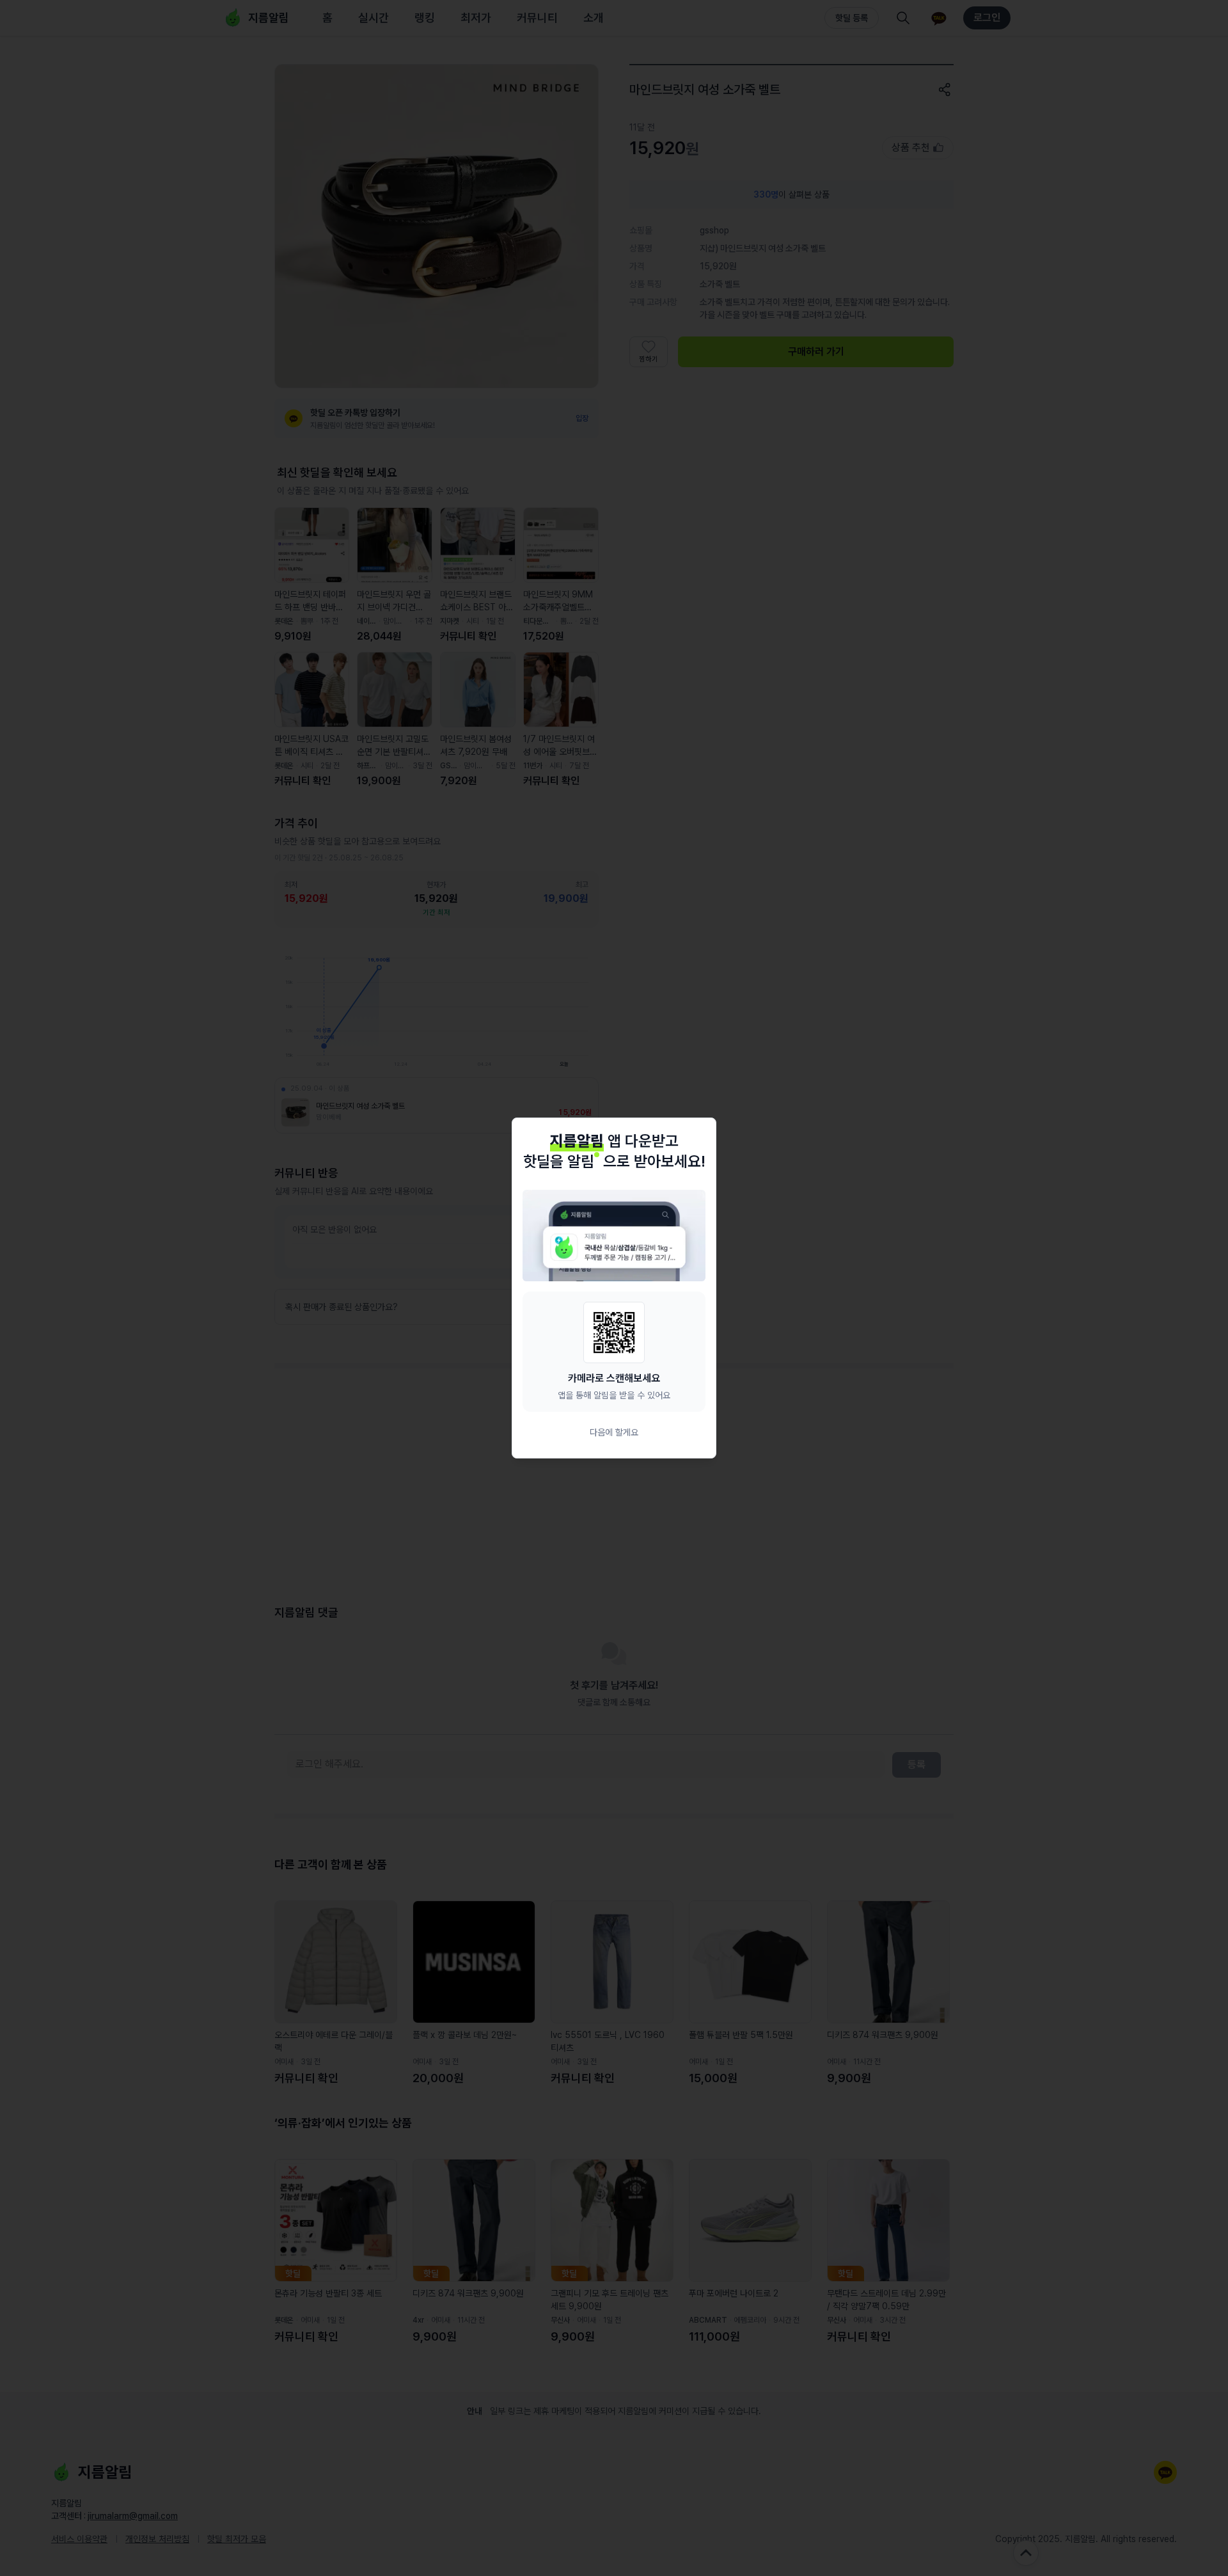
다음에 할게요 (614, 1432)
